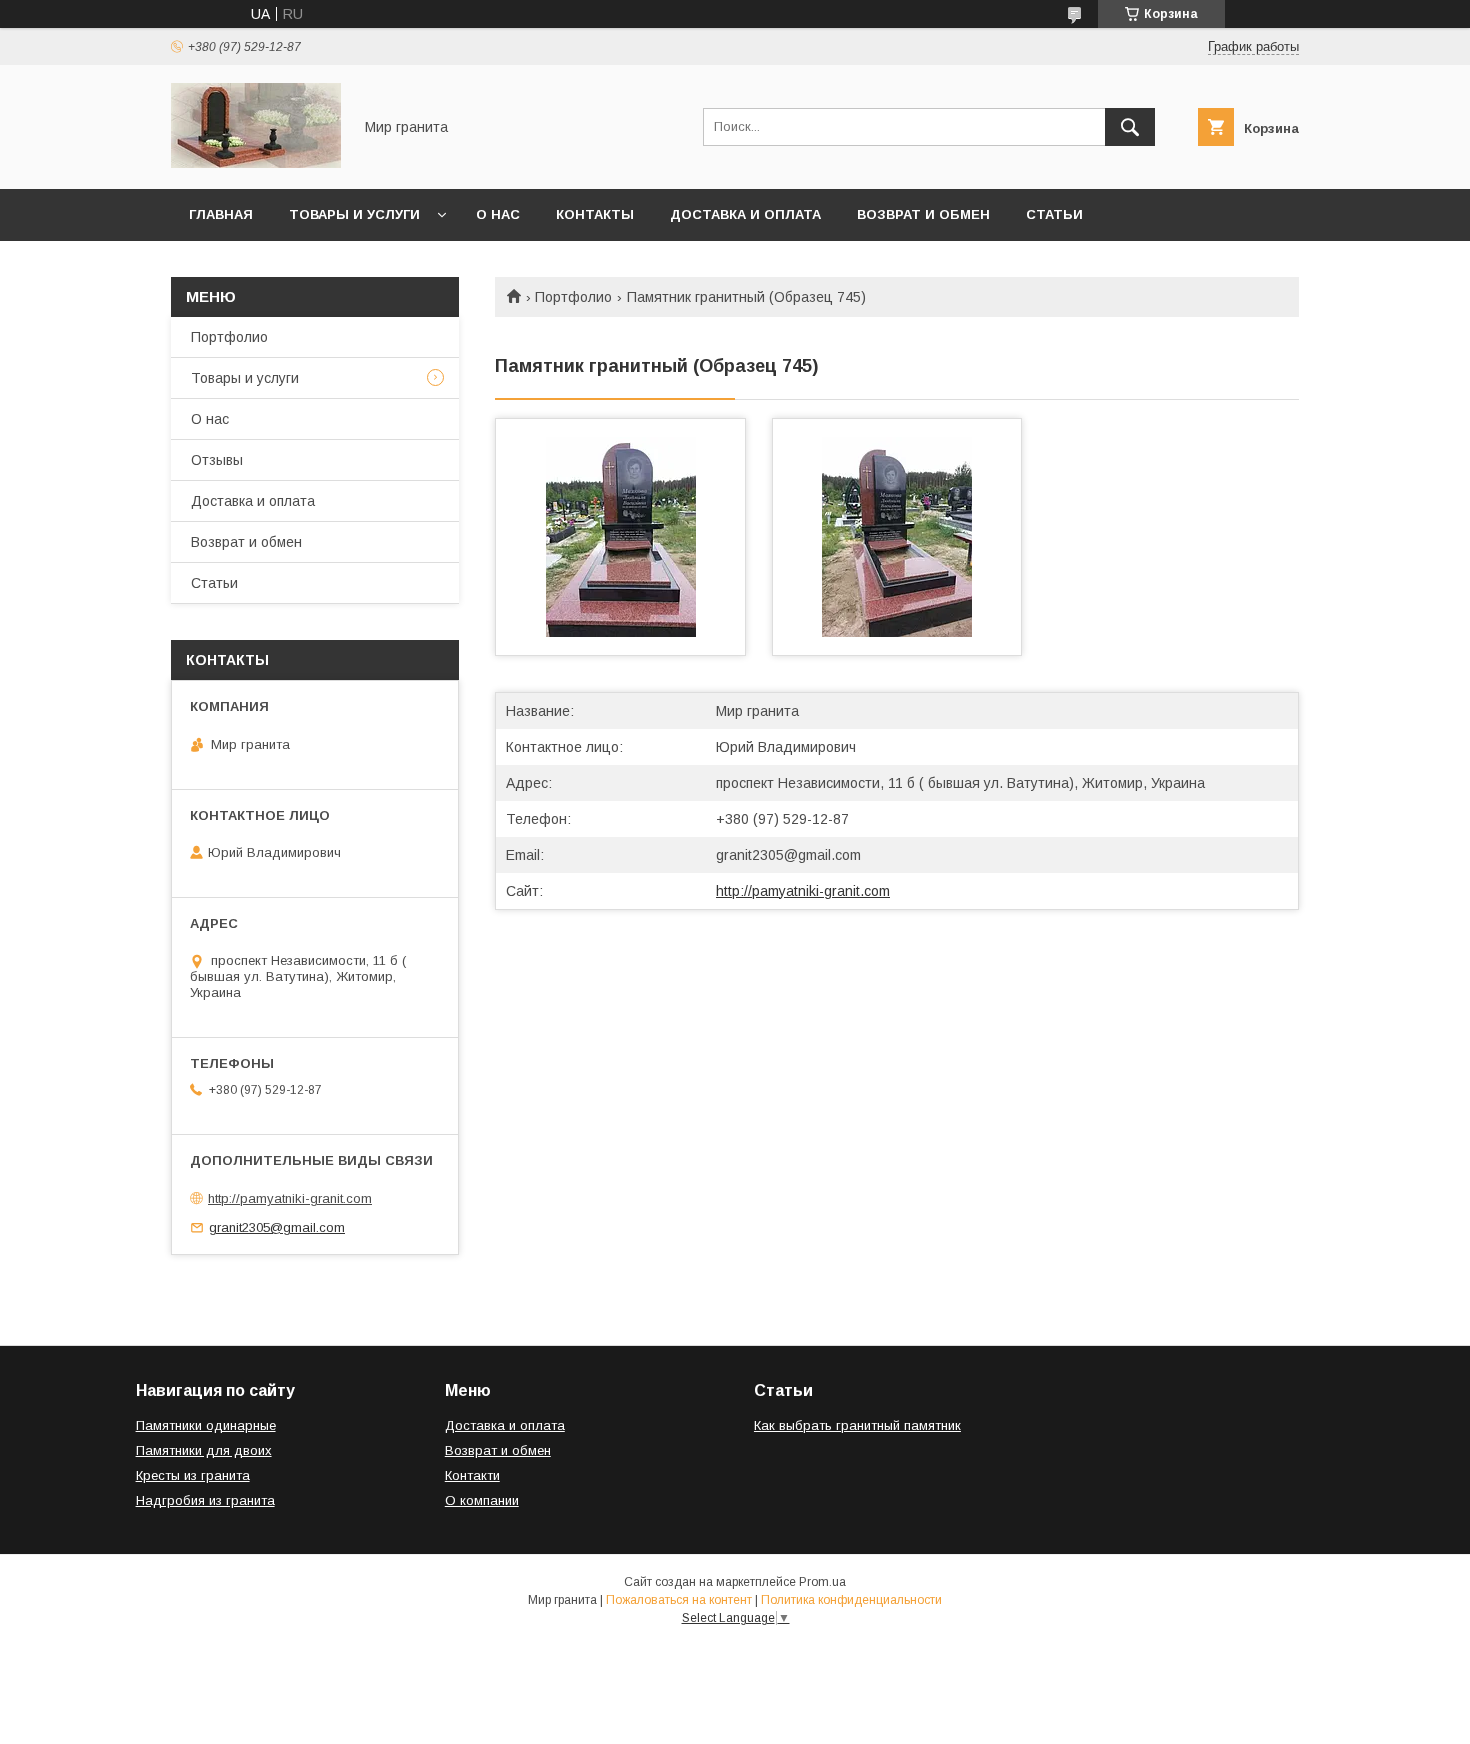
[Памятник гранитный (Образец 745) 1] (620, 537)
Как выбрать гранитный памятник (857, 1425)
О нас (498, 214)
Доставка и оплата (745, 214)
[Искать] (1130, 127)
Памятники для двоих (204, 1450)
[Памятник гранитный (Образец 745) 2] (897, 537)
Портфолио (573, 297)
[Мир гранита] (256, 163)
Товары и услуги (354, 214)
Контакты (595, 214)
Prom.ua (822, 1582)
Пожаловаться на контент (679, 1600)
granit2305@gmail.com (788, 855)
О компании (482, 1500)
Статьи (1054, 214)
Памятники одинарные (206, 1425)
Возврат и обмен (923, 214)
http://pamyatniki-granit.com (803, 891)
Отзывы (217, 460)
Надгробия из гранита (205, 1500)
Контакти (472, 1475)
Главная (221, 214)
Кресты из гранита (193, 1475)
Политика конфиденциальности (851, 1600)
